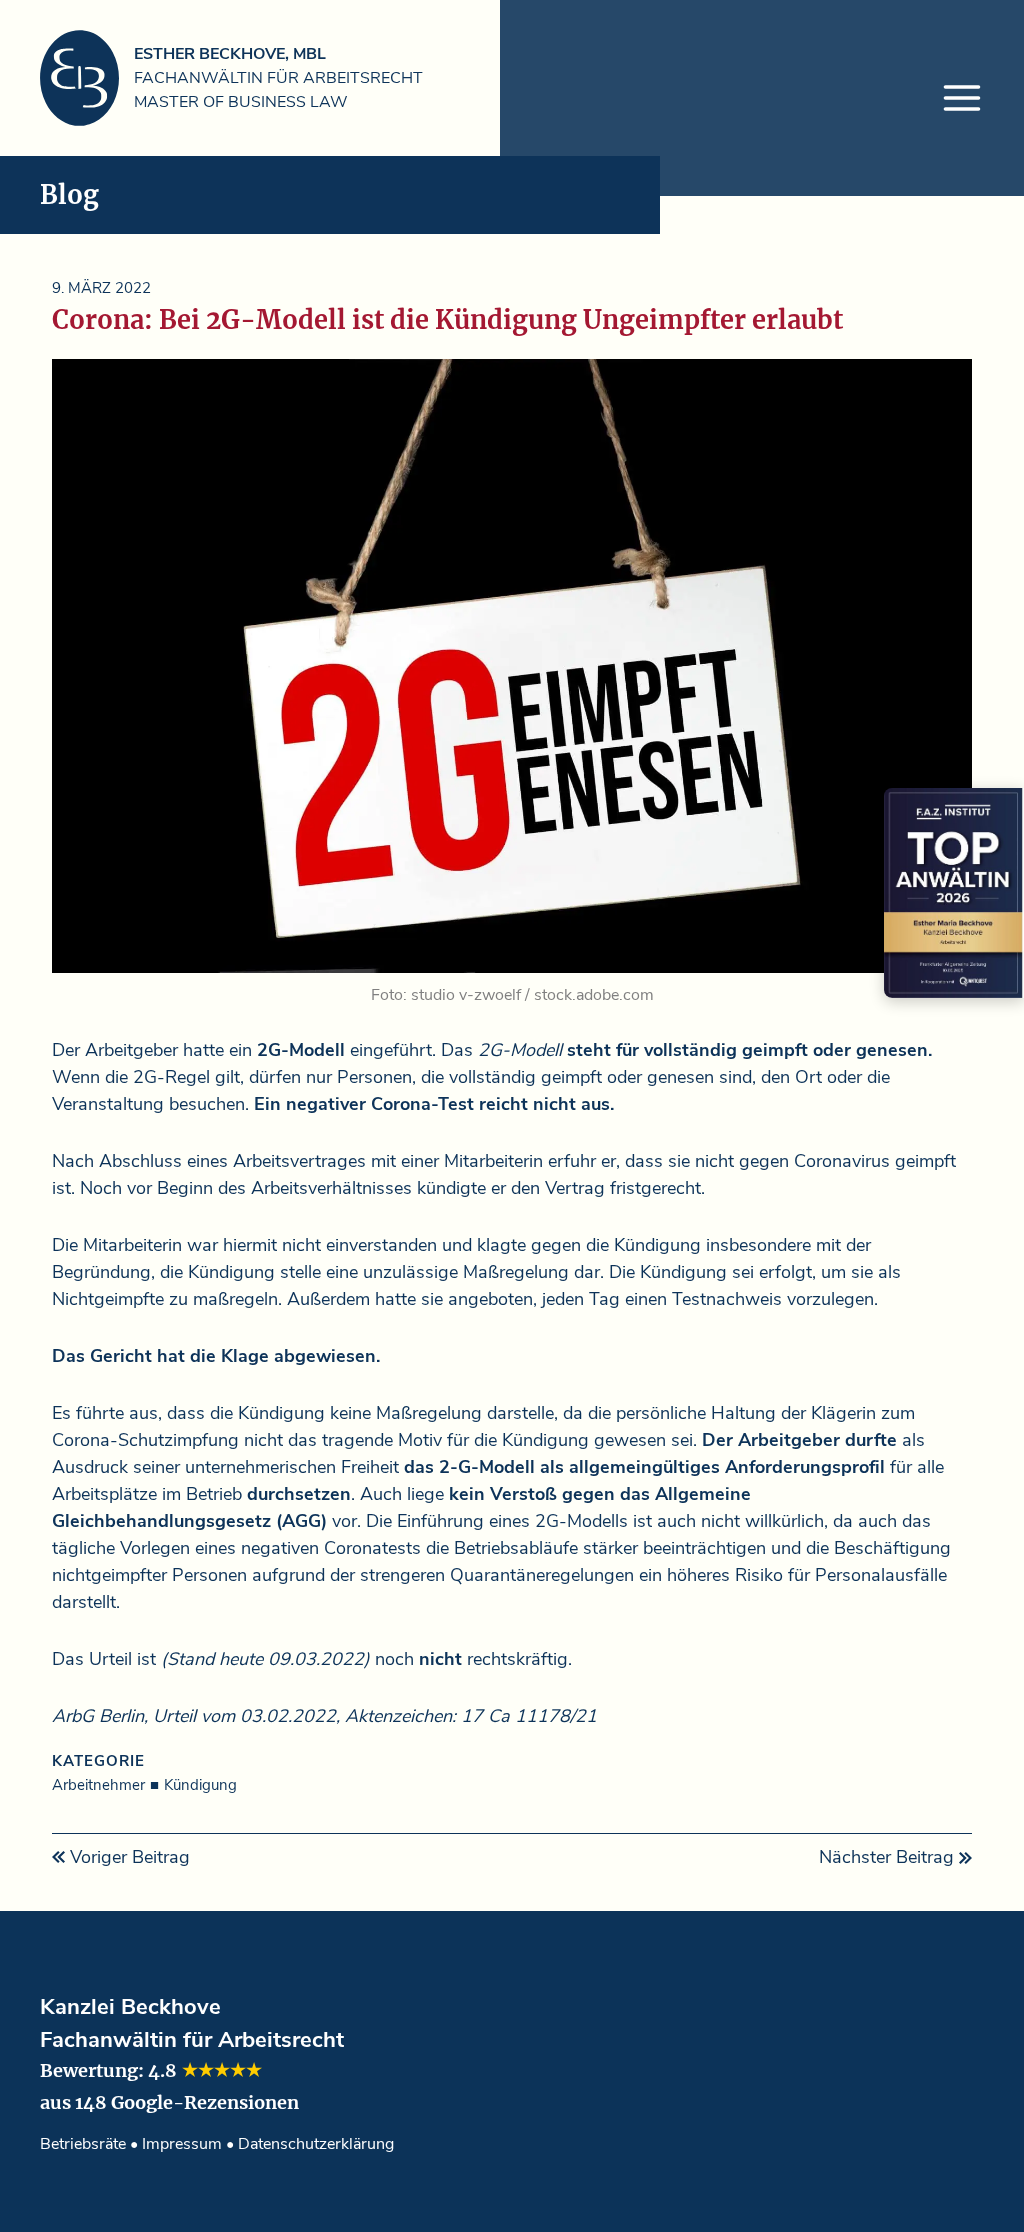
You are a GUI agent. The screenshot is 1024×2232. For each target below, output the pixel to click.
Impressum (182, 2144)
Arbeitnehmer (98, 1785)
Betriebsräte (83, 2144)
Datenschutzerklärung (316, 2144)
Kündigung (200, 1785)
